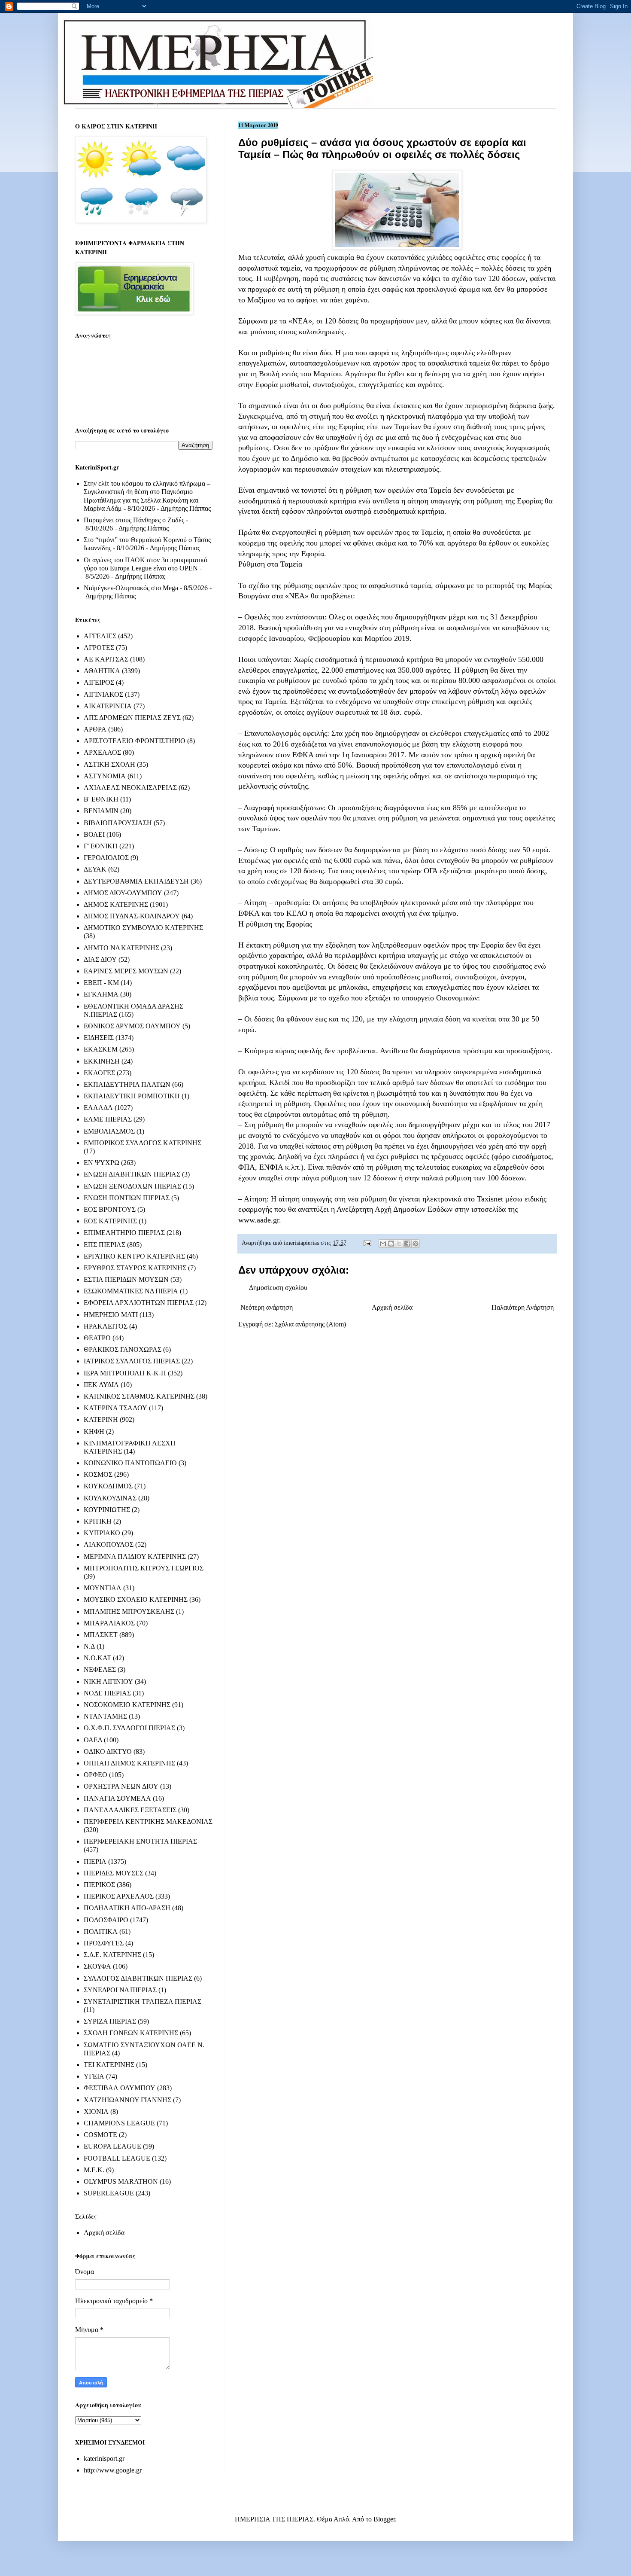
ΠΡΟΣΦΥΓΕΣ (104, 1943)
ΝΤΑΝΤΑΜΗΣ (105, 1716)
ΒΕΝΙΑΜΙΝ (101, 811)
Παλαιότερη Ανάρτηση (523, 1307)
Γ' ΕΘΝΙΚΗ (101, 846)
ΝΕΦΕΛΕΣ (100, 1669)
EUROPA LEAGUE (112, 2146)
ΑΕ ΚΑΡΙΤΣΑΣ (106, 659)
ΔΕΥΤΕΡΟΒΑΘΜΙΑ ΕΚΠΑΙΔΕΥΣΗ (136, 881)
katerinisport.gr (104, 2459)
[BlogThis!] (391, 1244)
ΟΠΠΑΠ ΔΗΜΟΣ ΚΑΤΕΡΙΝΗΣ (129, 1763)
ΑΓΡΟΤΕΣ (99, 648)
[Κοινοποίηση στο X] (399, 1244)
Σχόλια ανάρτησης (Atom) (310, 1324)
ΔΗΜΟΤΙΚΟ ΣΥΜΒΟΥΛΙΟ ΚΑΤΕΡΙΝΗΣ (143, 928)
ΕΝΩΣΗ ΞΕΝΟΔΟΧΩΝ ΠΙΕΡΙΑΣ (132, 1186)
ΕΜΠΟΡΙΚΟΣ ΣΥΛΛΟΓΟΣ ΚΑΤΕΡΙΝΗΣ (143, 1143)
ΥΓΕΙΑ (94, 2076)
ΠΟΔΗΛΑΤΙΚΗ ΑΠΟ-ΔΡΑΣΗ (127, 1908)
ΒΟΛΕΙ (94, 834)
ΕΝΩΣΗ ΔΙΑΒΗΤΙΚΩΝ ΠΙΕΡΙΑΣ (132, 1174)
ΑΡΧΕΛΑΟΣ (102, 752)
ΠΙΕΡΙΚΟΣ (99, 1885)
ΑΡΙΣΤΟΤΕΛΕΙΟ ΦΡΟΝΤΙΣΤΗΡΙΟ (135, 741)
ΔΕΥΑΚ (95, 869)
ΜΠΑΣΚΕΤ (101, 1635)
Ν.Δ (89, 1646)
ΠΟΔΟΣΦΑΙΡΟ (106, 1920)
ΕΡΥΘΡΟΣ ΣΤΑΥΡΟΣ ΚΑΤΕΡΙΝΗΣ (135, 1268)
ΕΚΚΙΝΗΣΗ (102, 1061)
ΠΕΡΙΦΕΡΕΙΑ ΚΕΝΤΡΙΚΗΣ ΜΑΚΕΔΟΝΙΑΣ (148, 1821)
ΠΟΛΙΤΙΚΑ (101, 1931)
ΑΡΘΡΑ (95, 729)
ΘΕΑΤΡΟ (97, 1338)
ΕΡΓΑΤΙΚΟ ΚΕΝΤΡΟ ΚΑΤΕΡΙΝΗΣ (134, 1256)
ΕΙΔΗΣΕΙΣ (99, 1038)
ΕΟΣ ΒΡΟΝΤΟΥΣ (110, 1209)
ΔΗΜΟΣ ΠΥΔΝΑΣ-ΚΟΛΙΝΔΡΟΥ (132, 916)
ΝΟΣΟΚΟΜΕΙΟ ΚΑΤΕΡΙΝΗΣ (127, 1705)
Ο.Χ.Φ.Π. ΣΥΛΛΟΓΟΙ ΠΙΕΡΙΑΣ (129, 1728)
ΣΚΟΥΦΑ (97, 1966)
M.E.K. (94, 2170)
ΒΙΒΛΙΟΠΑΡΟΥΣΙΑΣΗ (118, 823)
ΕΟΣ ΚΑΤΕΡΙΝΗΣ (110, 1221)
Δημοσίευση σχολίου (278, 1288)
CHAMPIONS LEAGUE (119, 2123)
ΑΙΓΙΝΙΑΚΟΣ (103, 694)
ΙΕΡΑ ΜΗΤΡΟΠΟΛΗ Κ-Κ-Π (125, 1373)
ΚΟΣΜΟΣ (98, 1474)
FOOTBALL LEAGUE (117, 2158)
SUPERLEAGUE (109, 2193)
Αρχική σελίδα (392, 1307)
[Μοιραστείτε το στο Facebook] (407, 1244)
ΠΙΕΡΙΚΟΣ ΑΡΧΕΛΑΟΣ (119, 1896)
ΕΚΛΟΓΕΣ (99, 1073)
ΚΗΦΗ (94, 1431)
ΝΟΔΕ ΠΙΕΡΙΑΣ (107, 1693)
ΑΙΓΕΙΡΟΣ (99, 682)
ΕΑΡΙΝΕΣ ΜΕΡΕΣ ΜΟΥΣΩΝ (126, 971)
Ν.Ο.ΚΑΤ (97, 1658)
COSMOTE (100, 2135)
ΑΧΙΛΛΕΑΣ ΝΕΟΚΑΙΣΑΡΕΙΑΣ (130, 788)
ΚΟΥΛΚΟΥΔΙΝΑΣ (110, 1498)
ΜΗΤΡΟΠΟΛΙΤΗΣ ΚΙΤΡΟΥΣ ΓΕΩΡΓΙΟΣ (144, 1568)
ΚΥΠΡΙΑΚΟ (102, 1533)
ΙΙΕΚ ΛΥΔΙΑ (101, 1385)
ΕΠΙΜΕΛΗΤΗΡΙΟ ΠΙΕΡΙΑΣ (124, 1233)
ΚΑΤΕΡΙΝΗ (101, 1419)
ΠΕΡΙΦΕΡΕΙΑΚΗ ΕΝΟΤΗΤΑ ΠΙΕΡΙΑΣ (140, 1841)
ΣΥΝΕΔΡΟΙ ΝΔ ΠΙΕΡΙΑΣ (120, 1990)
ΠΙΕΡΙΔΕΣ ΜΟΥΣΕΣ (114, 1873)
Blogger (384, 2519)
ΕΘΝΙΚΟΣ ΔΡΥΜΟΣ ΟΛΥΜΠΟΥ (132, 1026)
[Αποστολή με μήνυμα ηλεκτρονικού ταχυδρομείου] (383, 1244)
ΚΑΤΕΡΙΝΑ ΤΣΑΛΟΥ (115, 1408)
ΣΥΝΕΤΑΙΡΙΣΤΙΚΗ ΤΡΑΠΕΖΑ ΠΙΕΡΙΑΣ (143, 2001)
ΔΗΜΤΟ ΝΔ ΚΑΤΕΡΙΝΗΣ (121, 948)
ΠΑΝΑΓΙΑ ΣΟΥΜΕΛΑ (117, 1798)
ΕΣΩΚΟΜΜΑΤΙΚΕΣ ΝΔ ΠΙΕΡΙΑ (131, 1291)
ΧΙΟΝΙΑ (96, 2111)
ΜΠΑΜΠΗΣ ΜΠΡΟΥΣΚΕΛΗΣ (129, 1611)
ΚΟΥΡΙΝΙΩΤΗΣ (107, 1510)
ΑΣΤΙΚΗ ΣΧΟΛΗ (109, 764)
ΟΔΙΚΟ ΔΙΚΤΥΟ (108, 1751)
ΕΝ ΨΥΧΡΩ (102, 1163)
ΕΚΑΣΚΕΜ (101, 1049)
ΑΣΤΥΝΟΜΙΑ (105, 776)
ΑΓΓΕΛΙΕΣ (100, 636)
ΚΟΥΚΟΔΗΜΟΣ (108, 1486)
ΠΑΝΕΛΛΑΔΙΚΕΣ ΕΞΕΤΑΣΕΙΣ (130, 1810)
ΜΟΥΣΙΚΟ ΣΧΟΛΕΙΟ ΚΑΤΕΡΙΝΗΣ (136, 1599)
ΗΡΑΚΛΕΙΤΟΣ (106, 1326)
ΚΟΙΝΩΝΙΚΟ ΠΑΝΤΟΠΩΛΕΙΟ (130, 1463)
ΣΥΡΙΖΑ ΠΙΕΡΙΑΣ (110, 2021)
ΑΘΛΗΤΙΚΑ (102, 671)
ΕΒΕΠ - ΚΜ (101, 983)
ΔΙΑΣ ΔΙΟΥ (100, 959)
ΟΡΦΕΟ (96, 1775)
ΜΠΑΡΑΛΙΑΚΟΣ (109, 1623)
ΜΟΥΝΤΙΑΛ (103, 1588)
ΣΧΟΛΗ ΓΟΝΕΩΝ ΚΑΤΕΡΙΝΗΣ (131, 2033)
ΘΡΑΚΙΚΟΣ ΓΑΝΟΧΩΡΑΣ (123, 1349)
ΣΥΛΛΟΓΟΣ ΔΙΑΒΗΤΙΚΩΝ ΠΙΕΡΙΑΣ (138, 1978)
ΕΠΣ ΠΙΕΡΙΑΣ (105, 1245)
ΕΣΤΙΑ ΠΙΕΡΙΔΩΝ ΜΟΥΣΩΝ (126, 1279)
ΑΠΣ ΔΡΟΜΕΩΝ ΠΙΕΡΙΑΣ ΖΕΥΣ (132, 718)
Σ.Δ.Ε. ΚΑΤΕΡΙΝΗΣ (112, 1955)
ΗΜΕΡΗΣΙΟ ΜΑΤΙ (111, 1315)
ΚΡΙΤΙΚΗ (98, 1521)
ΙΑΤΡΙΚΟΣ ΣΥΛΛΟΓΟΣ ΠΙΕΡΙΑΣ (132, 1361)
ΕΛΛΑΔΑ (98, 1108)
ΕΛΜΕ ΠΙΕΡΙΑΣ (108, 1119)
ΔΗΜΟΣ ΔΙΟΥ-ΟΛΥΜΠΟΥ (123, 893)
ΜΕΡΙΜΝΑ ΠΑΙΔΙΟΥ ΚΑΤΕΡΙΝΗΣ (135, 1556)
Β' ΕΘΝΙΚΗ (101, 799)
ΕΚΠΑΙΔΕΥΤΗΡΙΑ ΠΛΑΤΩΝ (127, 1084)
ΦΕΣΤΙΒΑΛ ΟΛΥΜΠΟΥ (120, 2088)
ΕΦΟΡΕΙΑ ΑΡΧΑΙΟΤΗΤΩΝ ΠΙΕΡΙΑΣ (139, 1303)
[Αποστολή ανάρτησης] (367, 1243)
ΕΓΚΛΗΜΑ (101, 994)
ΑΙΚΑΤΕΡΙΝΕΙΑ (108, 706)
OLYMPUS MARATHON (121, 2181)
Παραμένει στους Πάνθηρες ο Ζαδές (134, 520)
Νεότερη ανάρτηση (267, 1307)
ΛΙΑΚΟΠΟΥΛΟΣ (109, 1544)
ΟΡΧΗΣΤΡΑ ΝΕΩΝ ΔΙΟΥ (121, 1786)
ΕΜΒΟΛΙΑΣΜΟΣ (109, 1131)
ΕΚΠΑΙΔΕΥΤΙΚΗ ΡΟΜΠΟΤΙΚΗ (132, 1096)
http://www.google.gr (113, 2470)
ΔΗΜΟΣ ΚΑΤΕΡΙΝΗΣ (116, 904)
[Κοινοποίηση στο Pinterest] (416, 1244)
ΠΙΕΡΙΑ (95, 1861)
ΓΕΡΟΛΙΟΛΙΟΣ (106, 858)
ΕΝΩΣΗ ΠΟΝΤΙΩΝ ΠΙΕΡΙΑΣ (127, 1198)
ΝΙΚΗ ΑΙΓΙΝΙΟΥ (108, 1681)
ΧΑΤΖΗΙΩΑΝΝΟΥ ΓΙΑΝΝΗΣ (127, 2100)
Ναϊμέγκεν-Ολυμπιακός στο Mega (131, 588)
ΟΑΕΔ (93, 1740)
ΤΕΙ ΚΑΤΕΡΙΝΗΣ (109, 2065)
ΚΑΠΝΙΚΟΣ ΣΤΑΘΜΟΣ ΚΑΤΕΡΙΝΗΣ (139, 1396)
